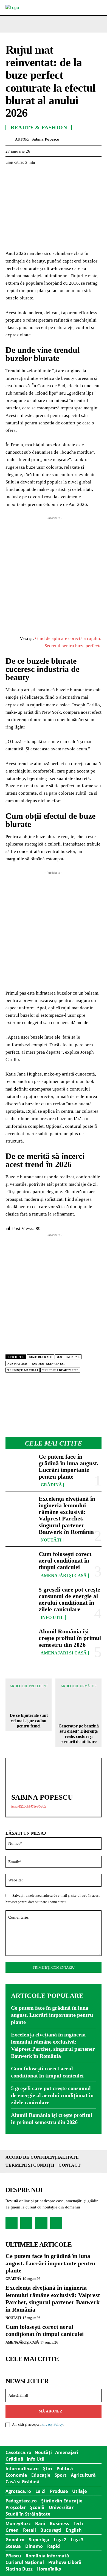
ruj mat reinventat (48, 1364)
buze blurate (40, 1357)
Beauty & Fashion (39, 127)
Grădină (51, 1485)
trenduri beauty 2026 (60, 1370)
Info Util (52, 1618)
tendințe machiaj (23, 1370)
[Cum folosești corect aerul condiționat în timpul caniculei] (20, 1564)
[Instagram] (26, 2223)
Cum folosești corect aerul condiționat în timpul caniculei (65, 1561)
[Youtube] (56, 2223)
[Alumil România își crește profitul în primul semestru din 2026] (20, 1641)
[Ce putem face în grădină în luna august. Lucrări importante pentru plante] (20, 1466)
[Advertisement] (54, 574)
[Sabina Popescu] (10, 139)
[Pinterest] (36, 176)
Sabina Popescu (45, 139)
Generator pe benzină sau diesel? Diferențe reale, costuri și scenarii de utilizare (79, 1734)
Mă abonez (51, 2411)
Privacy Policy (52, 2424)
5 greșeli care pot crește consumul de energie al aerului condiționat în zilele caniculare (69, 1599)
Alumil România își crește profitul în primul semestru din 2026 (70, 1638)
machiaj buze (68, 1357)
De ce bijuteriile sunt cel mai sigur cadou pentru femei (29, 1720)
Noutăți (51, 1540)
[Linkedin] (61, 176)
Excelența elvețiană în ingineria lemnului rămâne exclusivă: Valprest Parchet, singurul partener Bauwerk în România (67, 1515)
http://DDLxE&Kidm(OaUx (29, 1806)
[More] (74, 176)
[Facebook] (11, 176)
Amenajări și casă (64, 1576)
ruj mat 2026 (17, 1364)
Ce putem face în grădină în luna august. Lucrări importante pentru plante (69, 1467)
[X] (24, 176)
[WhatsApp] (49, 176)
